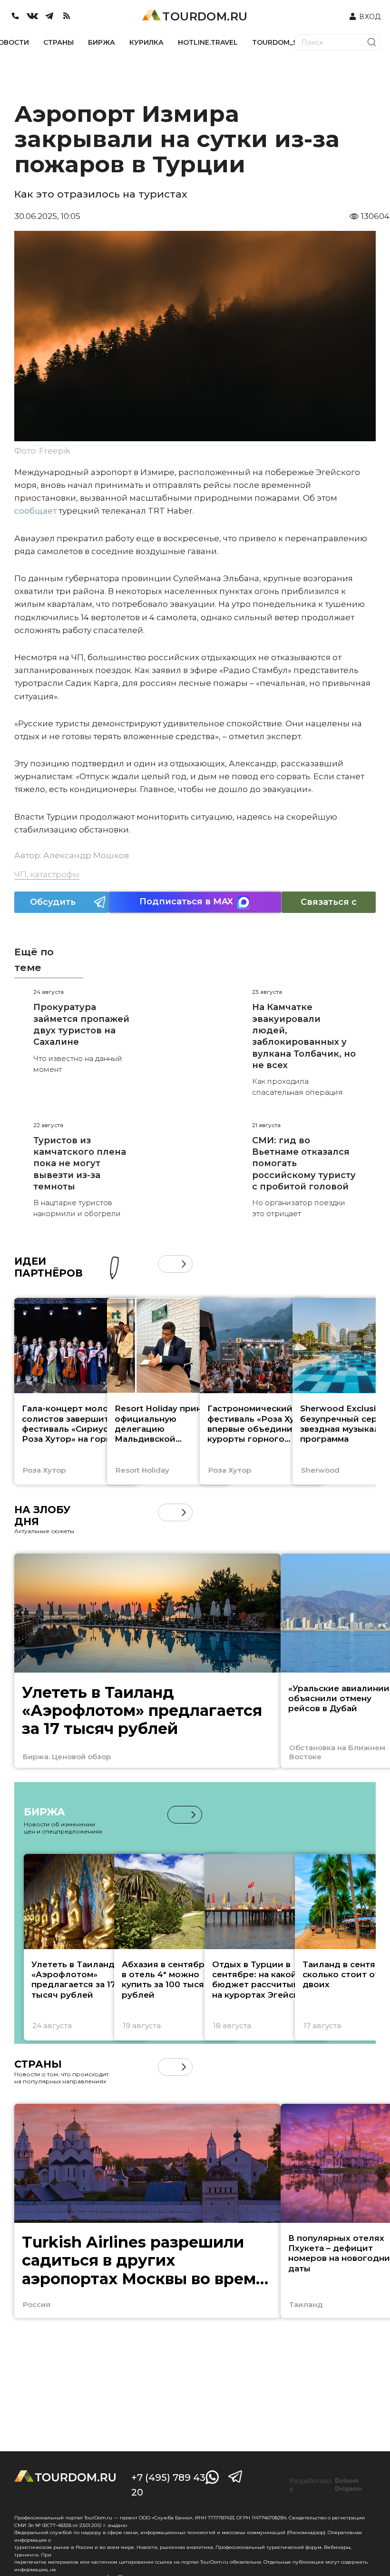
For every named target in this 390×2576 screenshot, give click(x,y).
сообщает (35, 511)
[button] (167, 1264)
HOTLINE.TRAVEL (208, 42)
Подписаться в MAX (186, 902)
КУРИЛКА (146, 42)
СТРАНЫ (58, 42)
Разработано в (326, 2485)
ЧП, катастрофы (47, 874)
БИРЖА (102, 42)
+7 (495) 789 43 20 (168, 2485)
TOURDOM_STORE (284, 42)
